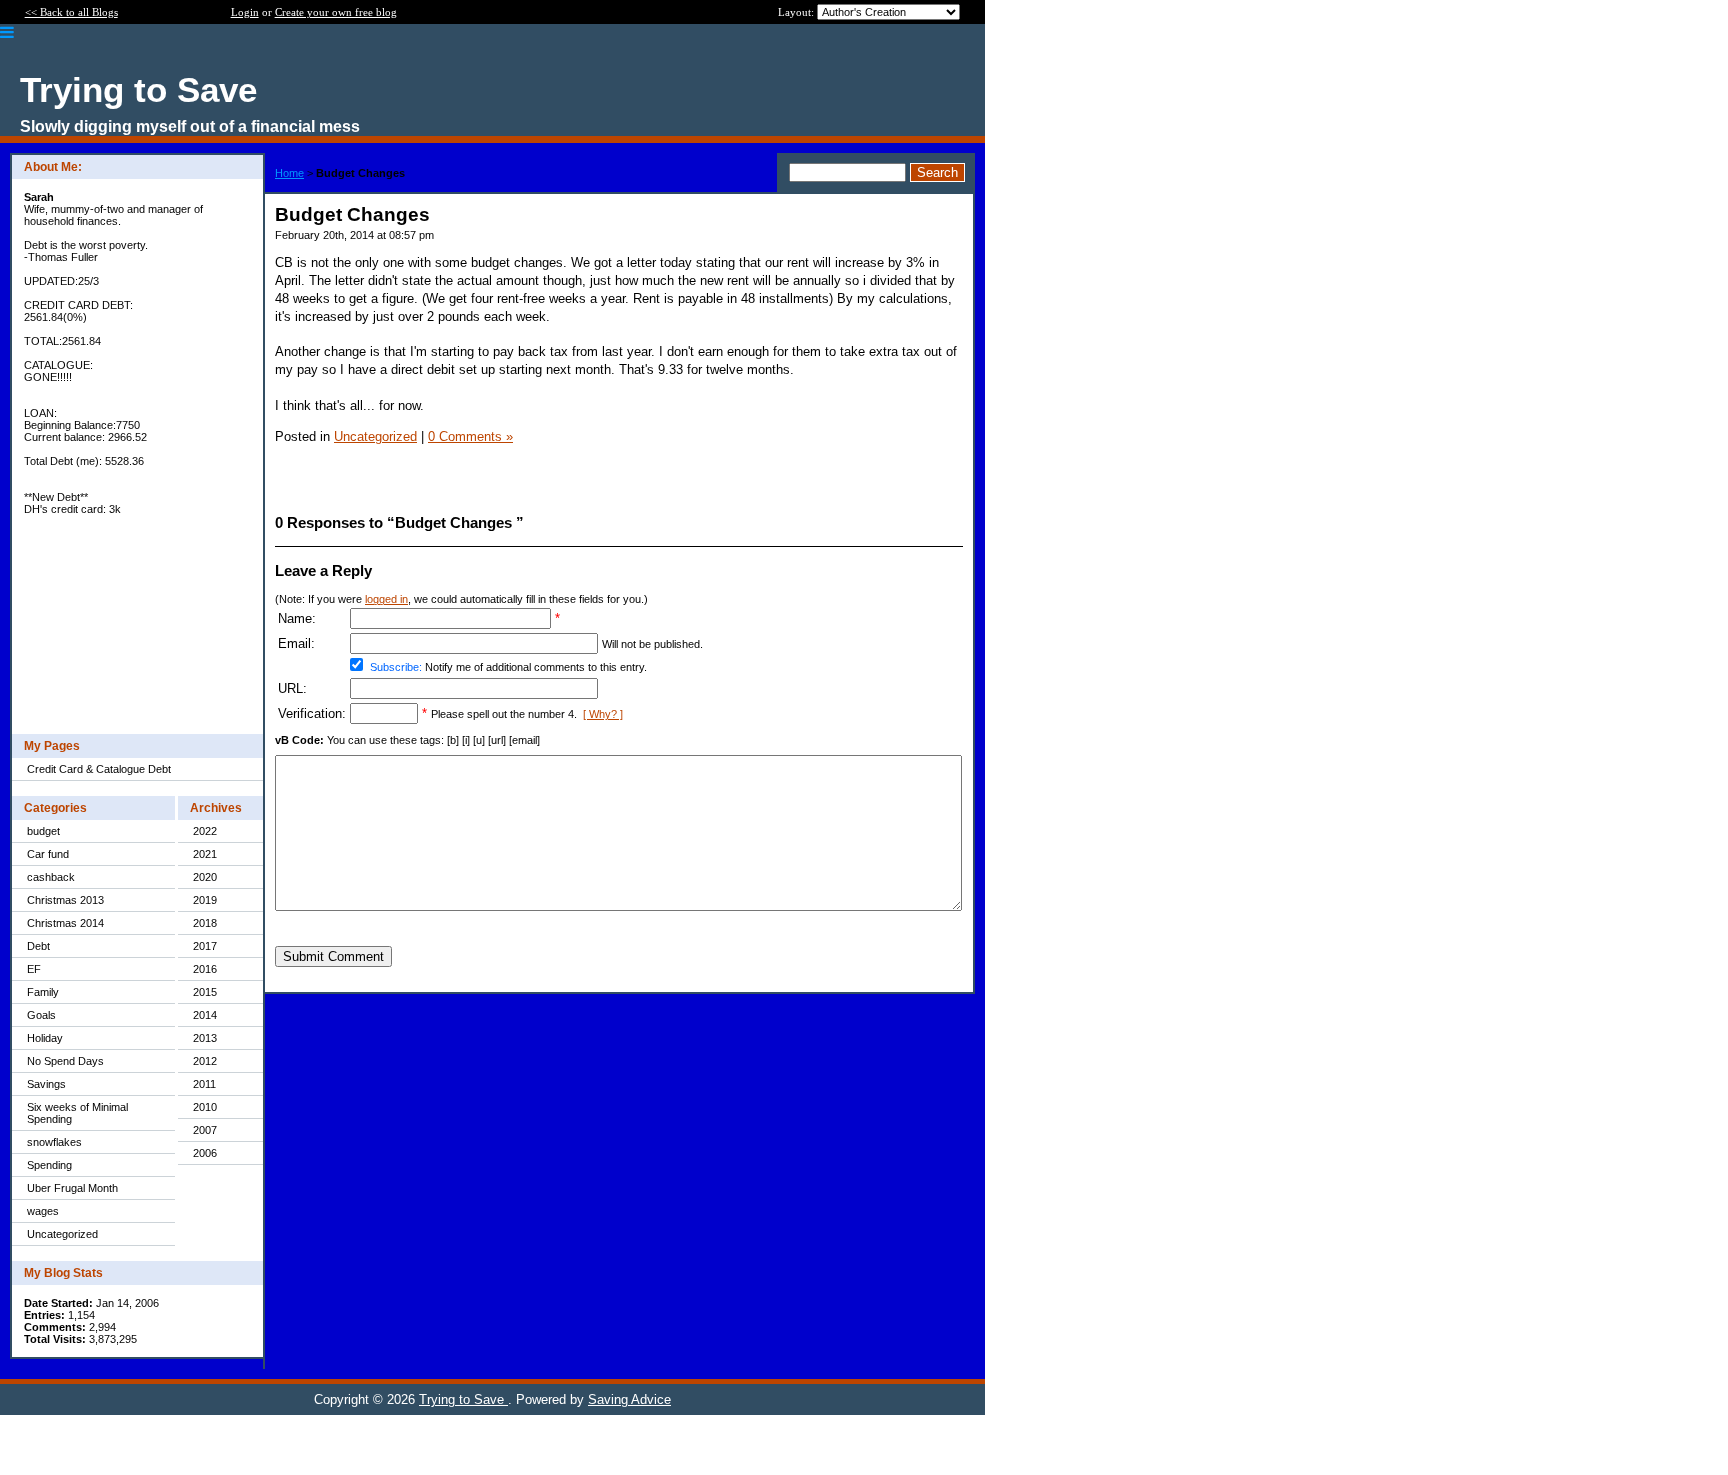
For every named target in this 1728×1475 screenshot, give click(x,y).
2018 (205, 923)
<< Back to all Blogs (71, 12)
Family (43, 992)
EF (34, 969)
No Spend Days (65, 1061)
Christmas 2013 (65, 900)
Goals (41, 1015)
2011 (204, 1084)
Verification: (312, 713)
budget (43, 831)
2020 (205, 877)
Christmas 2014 (65, 923)
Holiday (45, 1038)
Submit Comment (333, 956)
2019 (205, 900)
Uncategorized (62, 1234)
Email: (296, 643)
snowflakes (54, 1142)
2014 (205, 1015)
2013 (205, 1038)
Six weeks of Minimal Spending (77, 1113)
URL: (292, 688)
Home (289, 173)
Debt (38, 946)
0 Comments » (470, 436)
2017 (205, 946)
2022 (205, 831)
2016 (205, 969)
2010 (205, 1107)
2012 (205, 1061)
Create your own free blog (336, 12)
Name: (297, 618)
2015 (205, 992)
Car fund (48, 854)
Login (245, 12)
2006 (205, 1153)
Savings (46, 1084)
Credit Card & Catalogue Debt (99, 769)
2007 (205, 1130)
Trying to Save (463, 1399)
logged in (386, 599)
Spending (49, 1165)
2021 (205, 854)
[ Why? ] (603, 714)
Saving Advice (629, 1399)
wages (43, 1211)
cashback (51, 877)
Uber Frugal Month (72, 1188)
